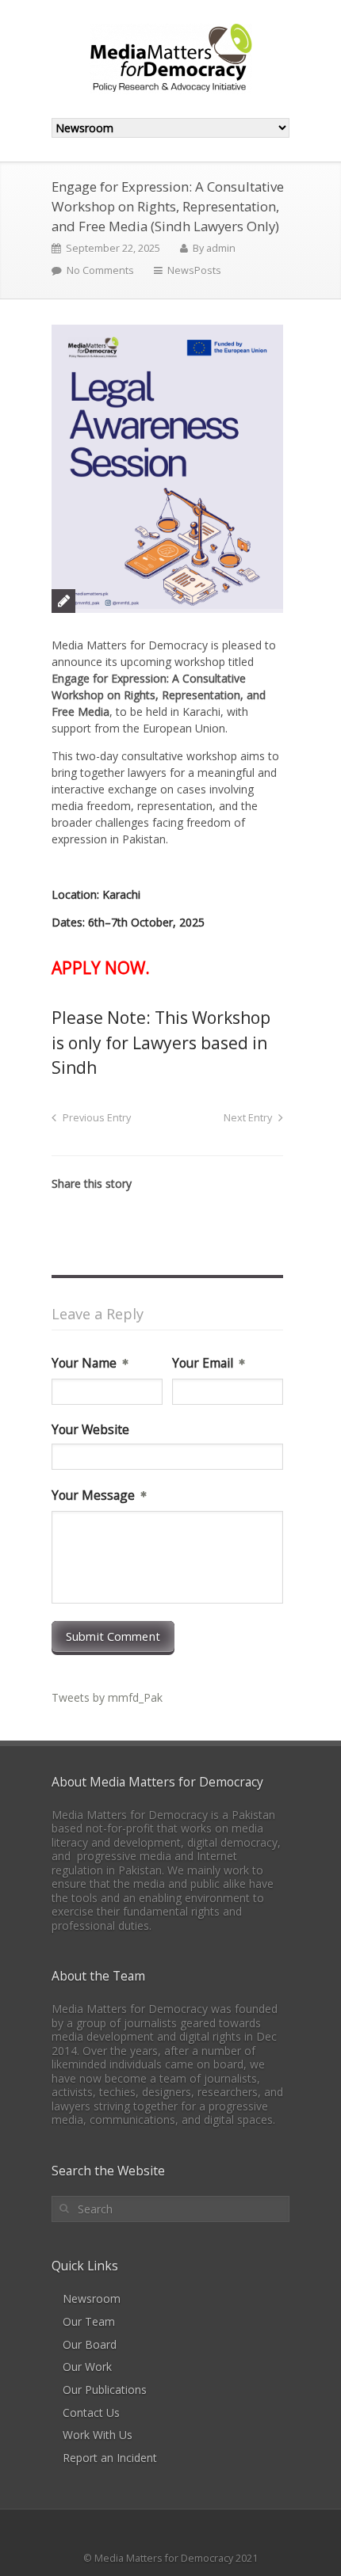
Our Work (87, 2367)
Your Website (90, 1430)
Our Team (89, 2321)
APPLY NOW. (101, 968)
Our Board (90, 2344)
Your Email (203, 1364)
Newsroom (92, 2298)
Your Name (84, 1364)
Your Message (93, 1496)
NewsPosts (194, 270)
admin (221, 248)
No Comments (100, 270)
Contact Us (91, 2412)
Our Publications (105, 2390)
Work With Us (98, 2435)
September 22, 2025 (113, 248)
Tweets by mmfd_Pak (107, 1697)
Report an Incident (110, 2458)
